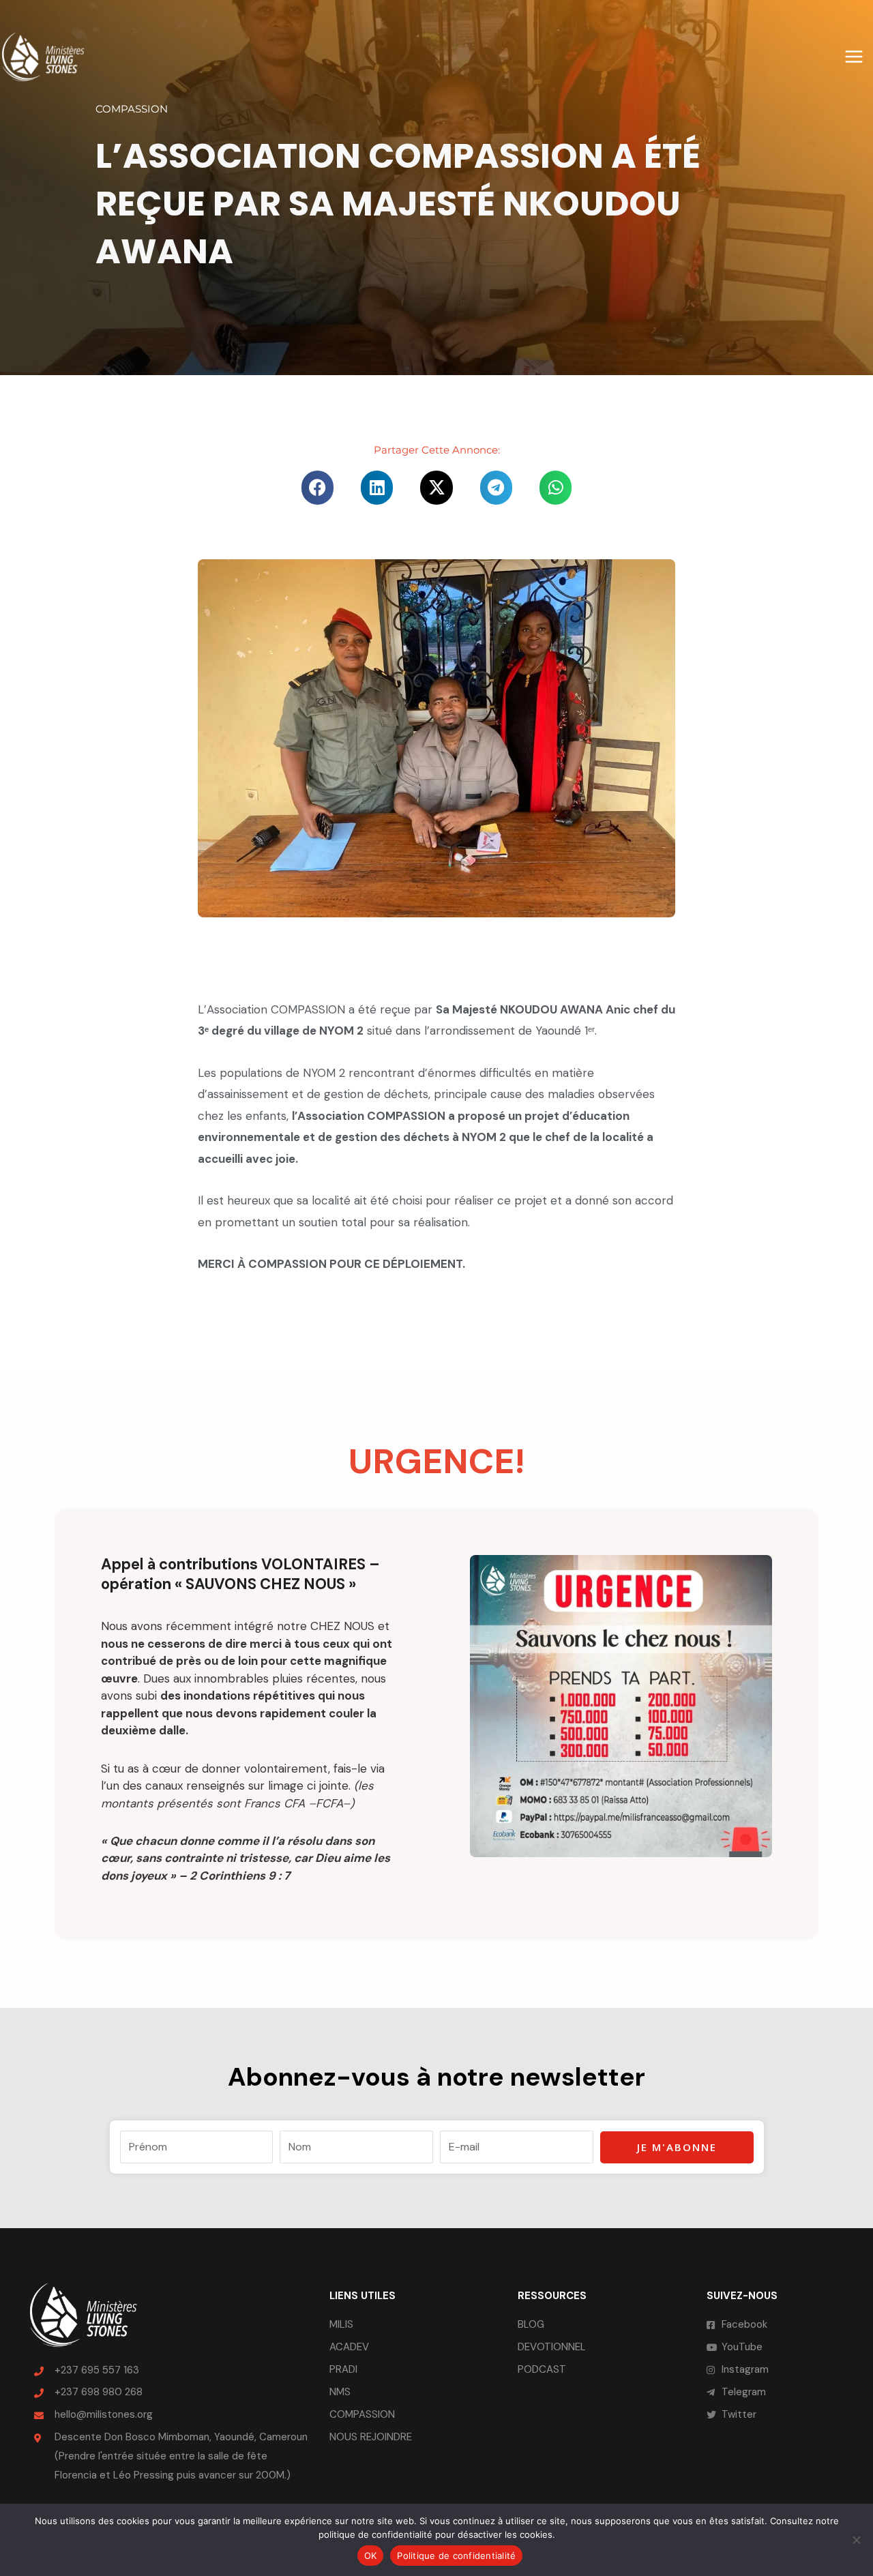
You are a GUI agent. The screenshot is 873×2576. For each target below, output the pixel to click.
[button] (317, 488)
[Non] (856, 2540)
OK (371, 2556)
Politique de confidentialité (456, 2556)
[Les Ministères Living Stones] (43, 56)
